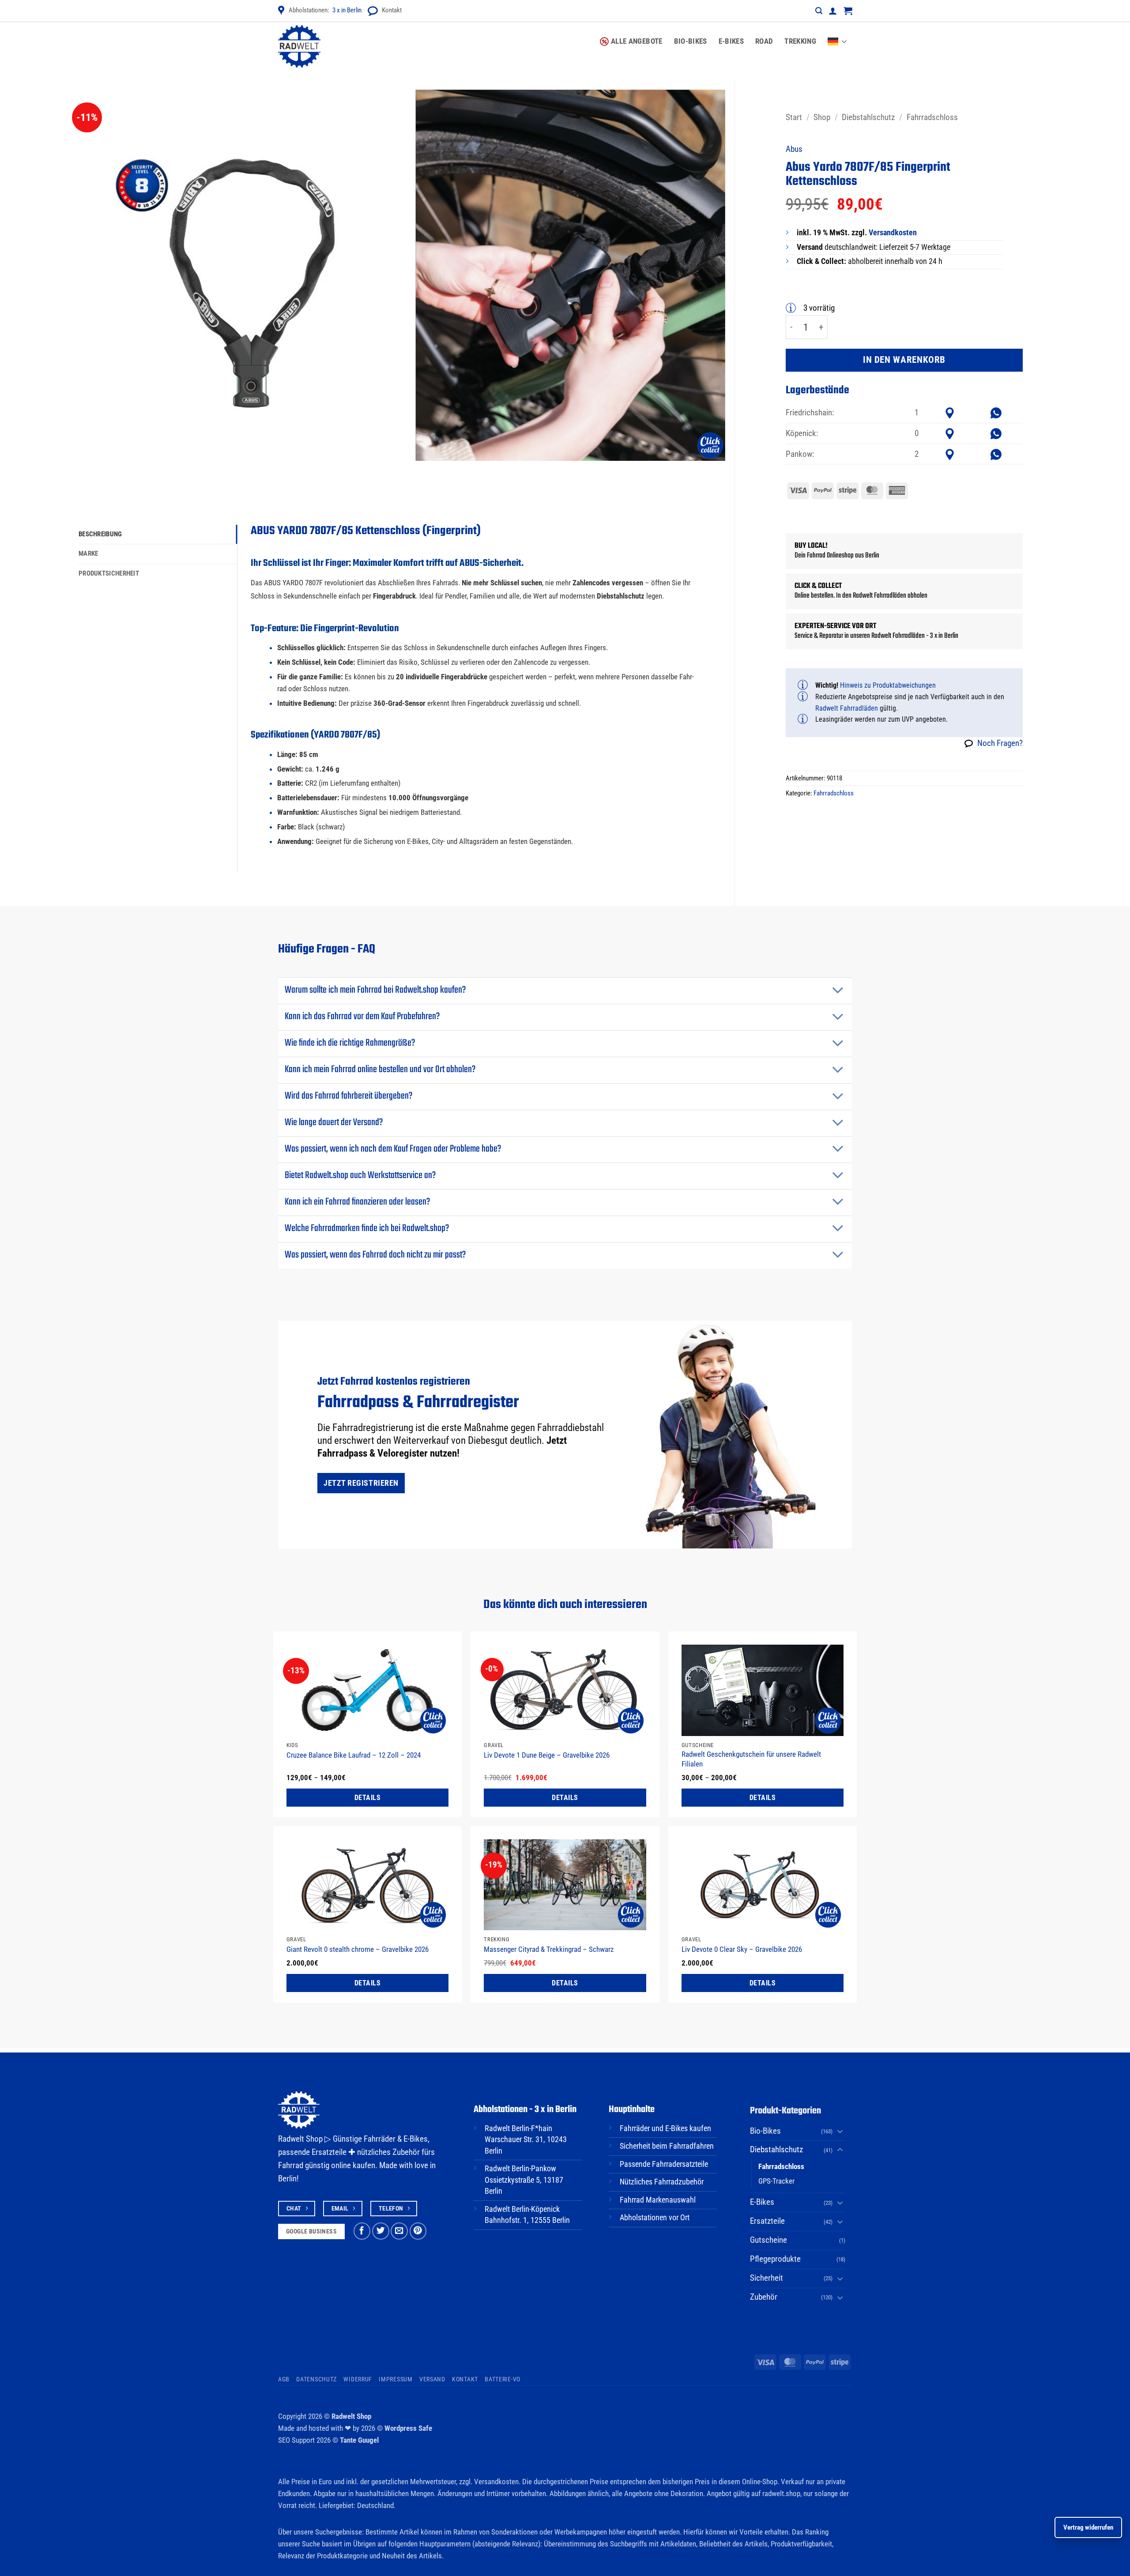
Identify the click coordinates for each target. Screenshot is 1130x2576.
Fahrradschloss (932, 117)
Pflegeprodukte (775, 2259)
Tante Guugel (359, 2440)
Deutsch (840, 36)
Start (794, 117)
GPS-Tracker (776, 2181)
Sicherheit (767, 2278)
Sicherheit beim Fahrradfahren (667, 2146)
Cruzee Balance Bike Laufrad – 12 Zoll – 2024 (354, 1755)
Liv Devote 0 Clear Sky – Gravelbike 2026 (742, 1949)
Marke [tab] (89, 554)
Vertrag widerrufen (1088, 2527)
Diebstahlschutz (868, 117)
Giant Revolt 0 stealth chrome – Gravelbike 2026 (358, 1949)
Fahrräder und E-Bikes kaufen (665, 2128)
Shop (822, 117)
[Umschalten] (838, 991)
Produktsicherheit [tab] (109, 573)
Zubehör (764, 2297)
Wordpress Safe (408, 2428)
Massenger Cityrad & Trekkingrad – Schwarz (549, 1949)
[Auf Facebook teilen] (362, 2231)
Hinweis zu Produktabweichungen (888, 685)
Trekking (800, 41)
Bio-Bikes (691, 41)
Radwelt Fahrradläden (847, 708)
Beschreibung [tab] (100, 534)
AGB (284, 2379)
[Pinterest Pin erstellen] (418, 2231)
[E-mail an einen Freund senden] (399, 2231)
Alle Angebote (637, 41)
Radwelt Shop (351, 2416)
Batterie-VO (503, 2379)
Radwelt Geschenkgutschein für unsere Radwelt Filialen (751, 1759)
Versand (432, 2379)
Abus (794, 149)
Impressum (395, 2379)
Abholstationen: (325, 10)
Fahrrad (291, 2165)
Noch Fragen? (1000, 743)
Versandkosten (893, 233)
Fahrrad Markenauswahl (658, 2200)
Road (764, 41)
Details (367, 1798)
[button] (819, 11)
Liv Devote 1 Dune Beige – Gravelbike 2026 (547, 1755)
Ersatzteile (767, 2221)
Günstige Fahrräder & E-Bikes (380, 2139)
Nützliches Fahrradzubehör (662, 2182)
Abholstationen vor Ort (655, 2218)
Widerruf (358, 2379)
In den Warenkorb (904, 360)
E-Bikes (731, 41)
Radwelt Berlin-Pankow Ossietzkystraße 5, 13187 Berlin (524, 2180)
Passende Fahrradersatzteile (664, 2164)
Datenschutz (316, 2379)
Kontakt (392, 10)
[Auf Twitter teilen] (381, 2231)
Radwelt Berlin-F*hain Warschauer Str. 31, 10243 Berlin (526, 2140)
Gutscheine (768, 2240)
